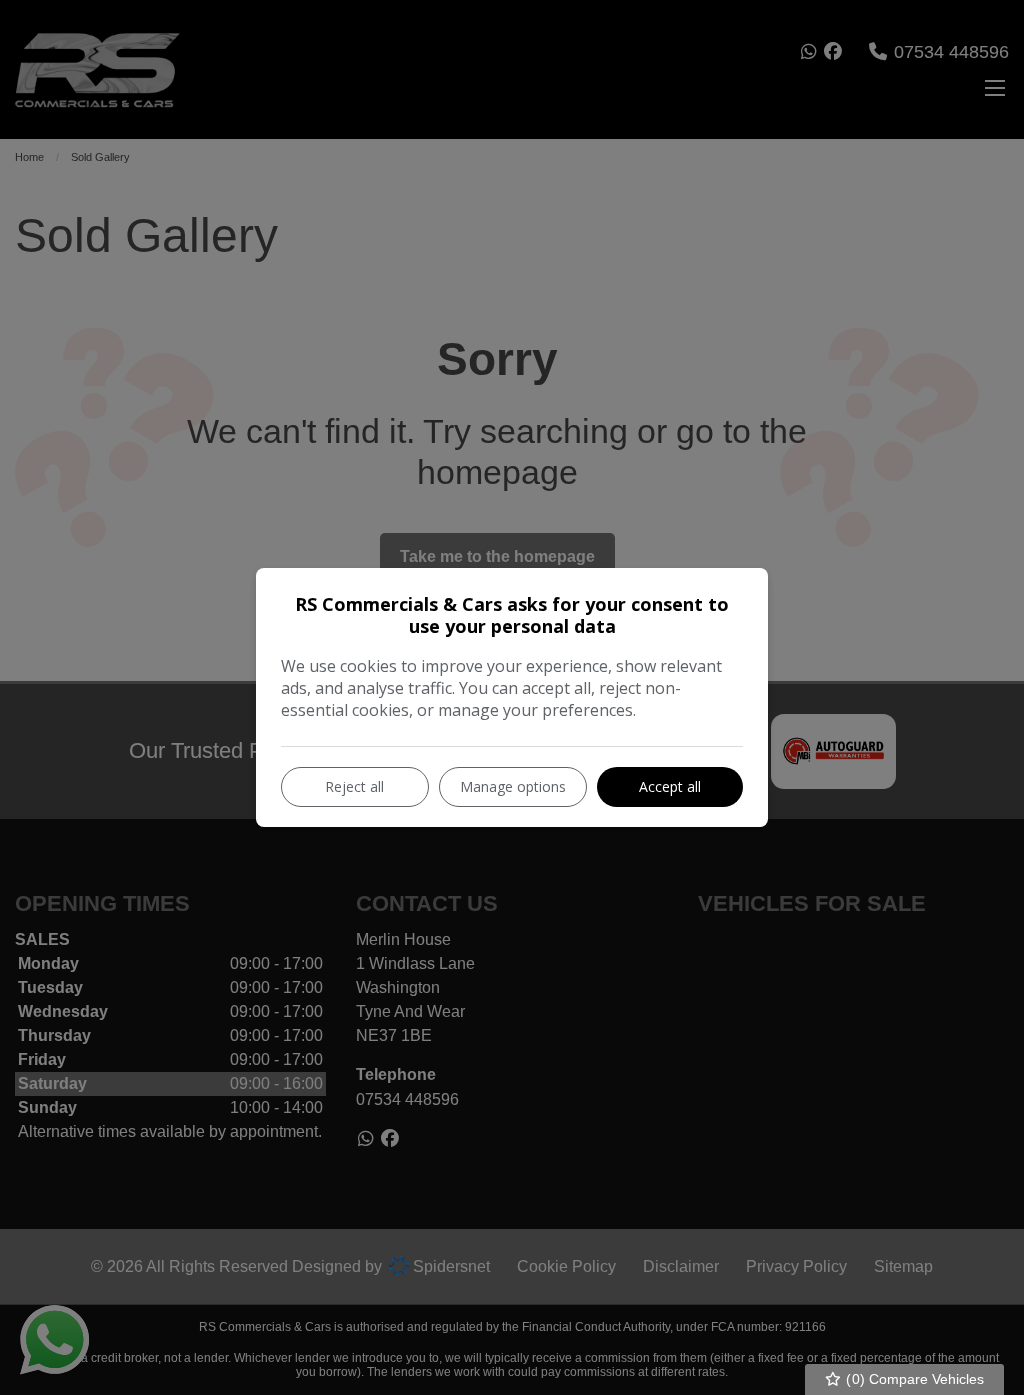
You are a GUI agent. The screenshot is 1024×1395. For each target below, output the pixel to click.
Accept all (670, 786)
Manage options (513, 786)
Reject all (354, 786)
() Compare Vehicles (913, 1379)
